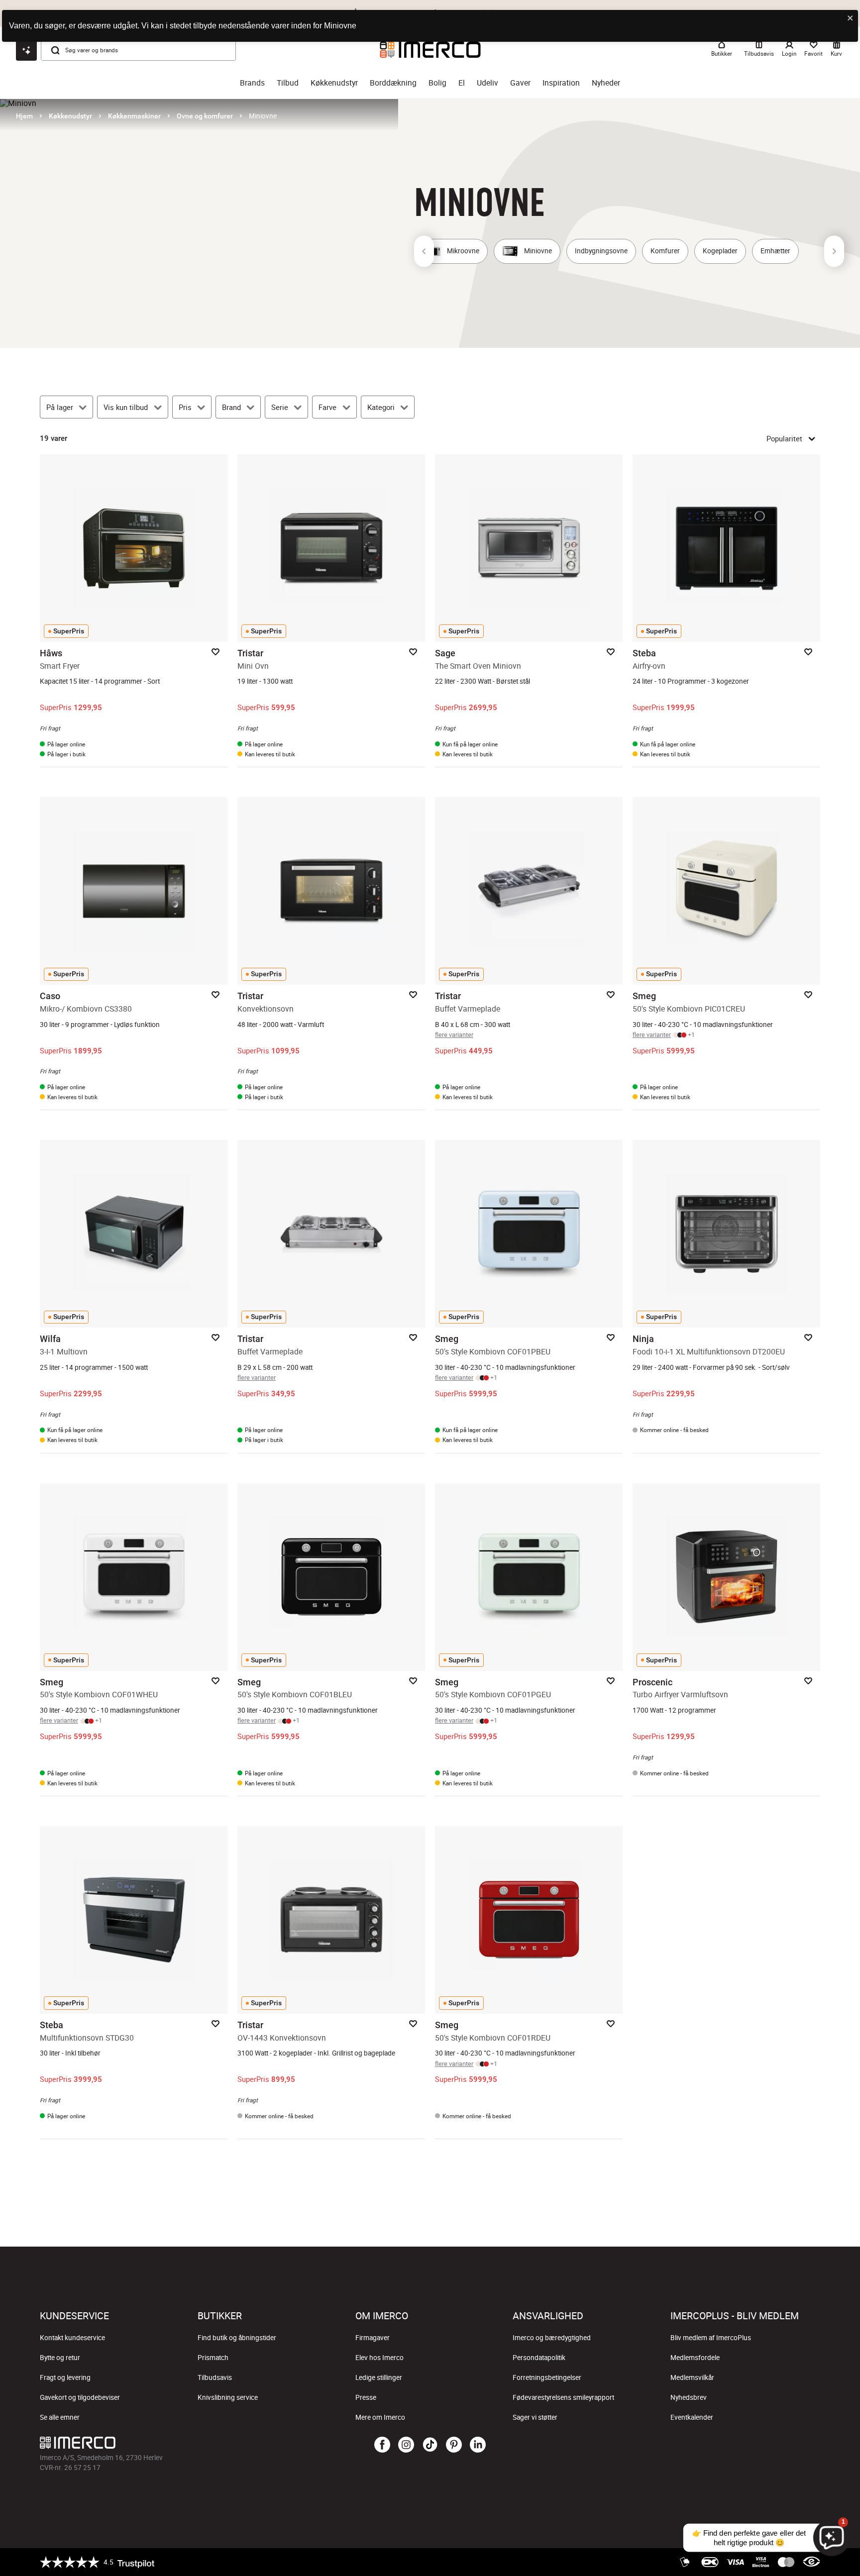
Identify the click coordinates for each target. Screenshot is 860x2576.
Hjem (24, 116)
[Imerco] (170, 2443)
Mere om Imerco (380, 2417)
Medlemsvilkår (692, 2377)
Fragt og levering (65, 2377)
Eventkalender (692, 2417)
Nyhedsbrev (689, 2397)
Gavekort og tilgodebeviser (80, 2397)
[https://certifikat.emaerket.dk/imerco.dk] (811, 2562)
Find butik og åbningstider (237, 2338)
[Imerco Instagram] (406, 2445)
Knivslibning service (228, 2397)
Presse (366, 2397)
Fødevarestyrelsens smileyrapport (563, 2397)
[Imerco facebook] (382, 2445)
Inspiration (561, 83)
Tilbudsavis (215, 2377)
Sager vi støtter (535, 2417)
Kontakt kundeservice (72, 2338)
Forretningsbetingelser (547, 2377)
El (462, 83)
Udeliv (487, 83)
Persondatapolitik (539, 2358)
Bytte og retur (60, 2358)
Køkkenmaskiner (134, 116)
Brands (252, 83)
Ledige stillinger (379, 2377)
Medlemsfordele (695, 2358)
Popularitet (784, 438)
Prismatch (213, 2358)
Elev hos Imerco (379, 2358)
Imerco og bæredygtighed (552, 2338)
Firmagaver (373, 2338)
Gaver (520, 83)
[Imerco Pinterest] (454, 2445)
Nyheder (606, 83)
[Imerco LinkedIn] (478, 2445)
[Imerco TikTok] (430, 2445)
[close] (851, 19)
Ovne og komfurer (205, 116)
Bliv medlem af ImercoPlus (711, 2338)
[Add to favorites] (215, 652)
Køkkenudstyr (334, 83)
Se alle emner (60, 2417)
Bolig (437, 83)
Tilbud (288, 83)
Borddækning (393, 83)
